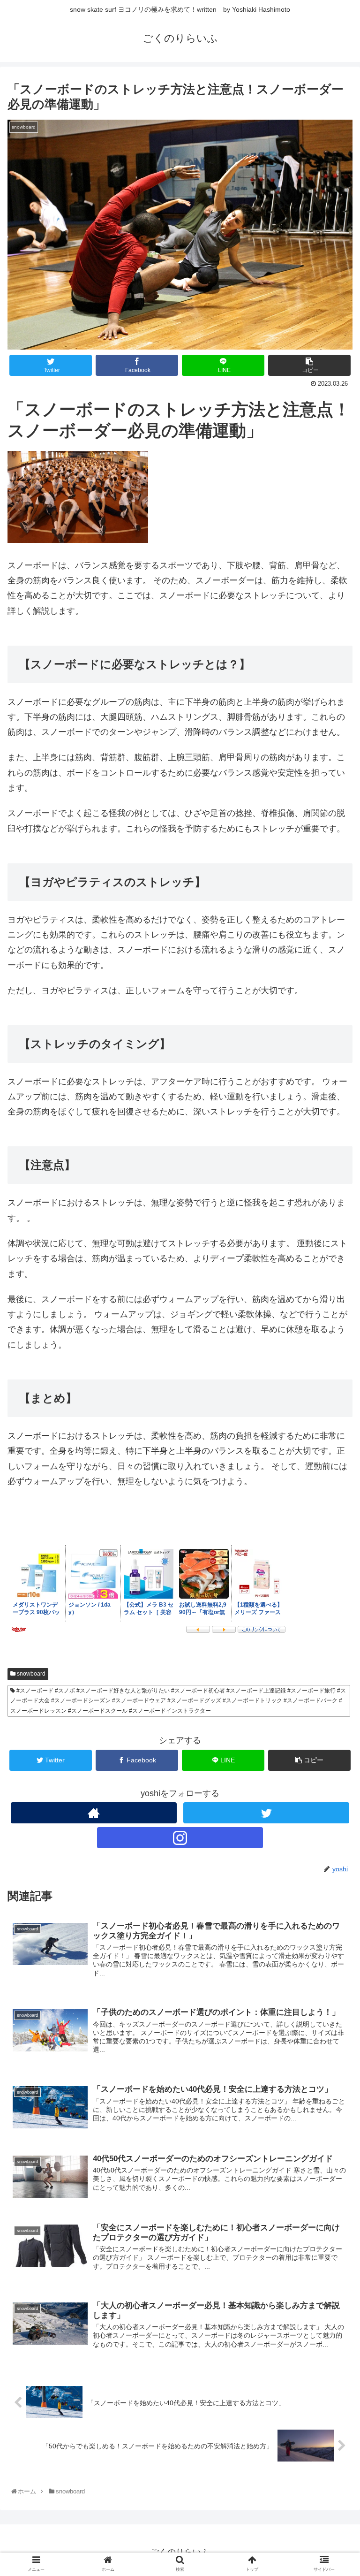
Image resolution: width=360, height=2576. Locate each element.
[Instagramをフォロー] (180, 1838)
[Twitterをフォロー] (266, 1813)
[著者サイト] (94, 1813)
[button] (333, 1467)
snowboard (30, 1674)
